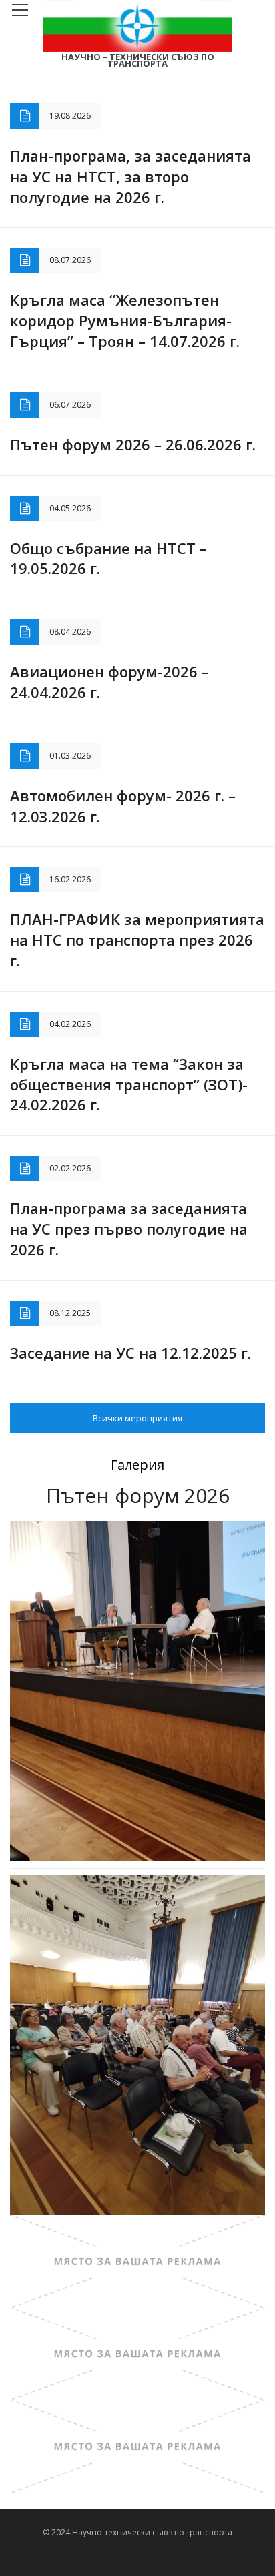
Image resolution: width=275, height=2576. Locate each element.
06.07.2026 (70, 405)
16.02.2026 (70, 879)
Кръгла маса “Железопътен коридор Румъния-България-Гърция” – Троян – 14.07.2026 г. (125, 320)
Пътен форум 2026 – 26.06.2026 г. (133, 444)
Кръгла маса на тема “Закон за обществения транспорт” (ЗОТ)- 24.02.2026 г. (129, 1084)
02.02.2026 (70, 1168)
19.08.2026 (70, 116)
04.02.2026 (70, 1024)
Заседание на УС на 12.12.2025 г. (130, 1353)
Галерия (137, 1465)
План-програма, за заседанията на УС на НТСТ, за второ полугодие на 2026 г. (130, 176)
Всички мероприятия (137, 1418)
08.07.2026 (70, 260)
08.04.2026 (70, 632)
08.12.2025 (70, 1313)
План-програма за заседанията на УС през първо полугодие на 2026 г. (129, 1229)
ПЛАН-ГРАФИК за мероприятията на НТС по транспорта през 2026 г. (137, 940)
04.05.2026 (70, 508)
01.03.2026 (70, 756)
